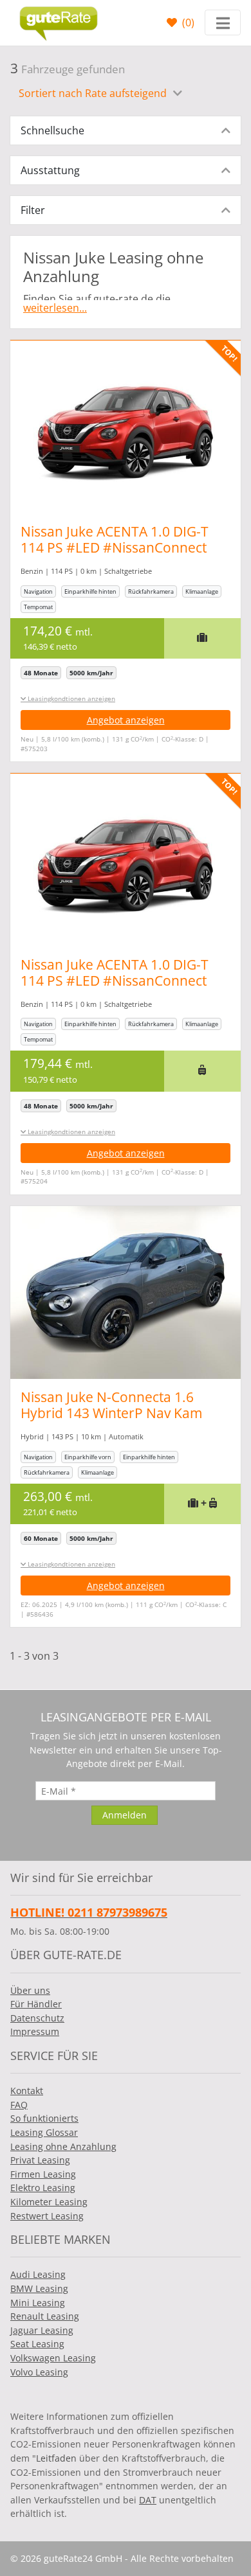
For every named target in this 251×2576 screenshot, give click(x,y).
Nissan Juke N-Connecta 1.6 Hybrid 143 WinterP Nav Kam (111, 1405)
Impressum (35, 2031)
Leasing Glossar (44, 2132)
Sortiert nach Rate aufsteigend (94, 93)
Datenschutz (37, 2018)
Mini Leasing (38, 2303)
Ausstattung (50, 170)
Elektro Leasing (43, 2188)
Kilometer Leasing (49, 2202)
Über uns (30, 1990)
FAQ (19, 2105)
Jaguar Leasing (42, 2330)
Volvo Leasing (39, 2372)
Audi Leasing (38, 2274)
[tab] (126, 130)
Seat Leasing (37, 2344)
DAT (148, 2500)
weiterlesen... (55, 308)
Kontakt (27, 2091)
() (187, 22)
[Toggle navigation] (223, 22)
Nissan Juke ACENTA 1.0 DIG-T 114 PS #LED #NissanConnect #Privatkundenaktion (115, 981)
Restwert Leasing (47, 2216)
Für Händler (36, 2004)
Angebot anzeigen (126, 720)
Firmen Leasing (43, 2174)
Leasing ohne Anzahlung (63, 2146)
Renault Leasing (45, 2316)
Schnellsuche (52, 130)
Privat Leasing (40, 2160)
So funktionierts (44, 2118)
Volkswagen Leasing (53, 2358)
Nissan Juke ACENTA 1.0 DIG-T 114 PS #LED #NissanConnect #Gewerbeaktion (115, 547)
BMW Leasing (39, 2288)
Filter (33, 210)
